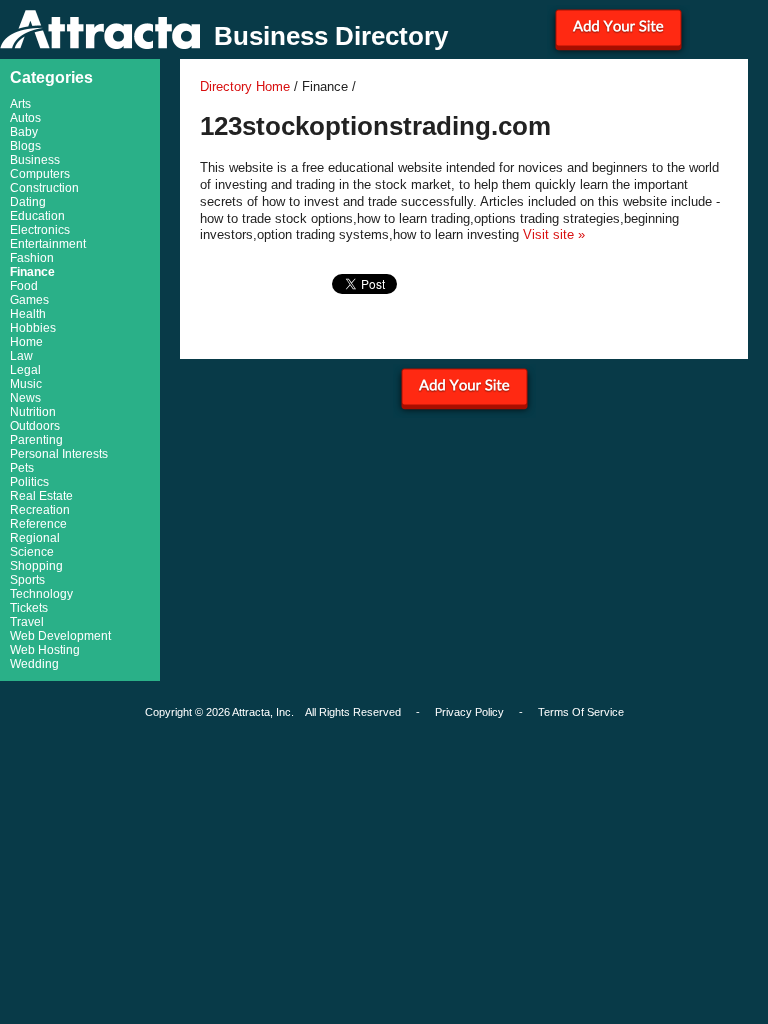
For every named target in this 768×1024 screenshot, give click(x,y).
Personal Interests (59, 454)
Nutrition (33, 412)
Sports (27, 580)
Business (35, 160)
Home (26, 342)
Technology (41, 594)
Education (37, 216)
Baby (24, 132)
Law (21, 356)
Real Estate (41, 496)
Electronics (40, 230)
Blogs (25, 146)
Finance (32, 272)
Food (24, 286)
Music (26, 384)
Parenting (36, 440)
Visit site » (554, 234)
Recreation (40, 510)
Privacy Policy (469, 712)
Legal (25, 370)
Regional (35, 538)
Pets (22, 468)
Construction (44, 188)
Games (29, 300)
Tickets (29, 608)
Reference (38, 524)
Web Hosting (45, 650)
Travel (27, 622)
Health (28, 314)
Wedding (34, 664)
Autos (25, 118)
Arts (20, 104)
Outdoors (35, 426)
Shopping (36, 566)
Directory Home (245, 86)
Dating (28, 202)
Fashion (32, 258)
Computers (40, 174)
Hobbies (33, 328)
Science (32, 552)
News (25, 398)
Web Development (60, 636)
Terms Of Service (581, 712)
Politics (29, 482)
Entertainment (48, 244)
